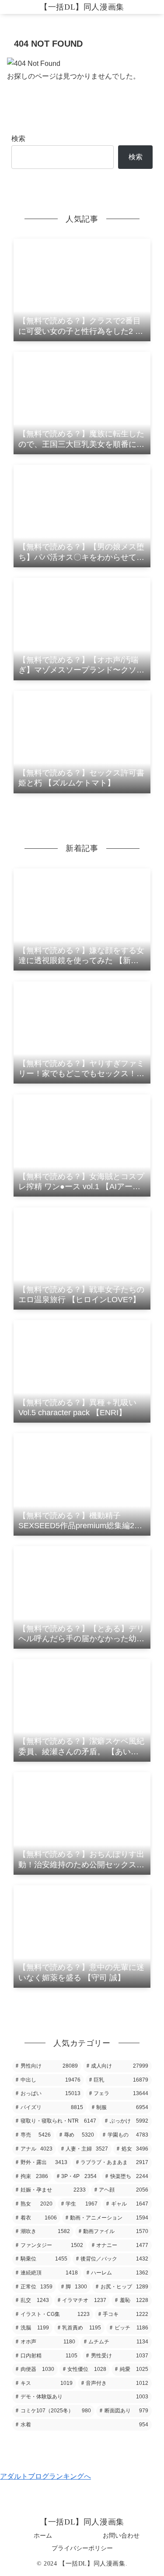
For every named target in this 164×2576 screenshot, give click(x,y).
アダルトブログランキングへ (45, 2476)
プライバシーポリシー (82, 2548)
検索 (18, 139)
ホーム (43, 2535)
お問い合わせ (121, 2535)
